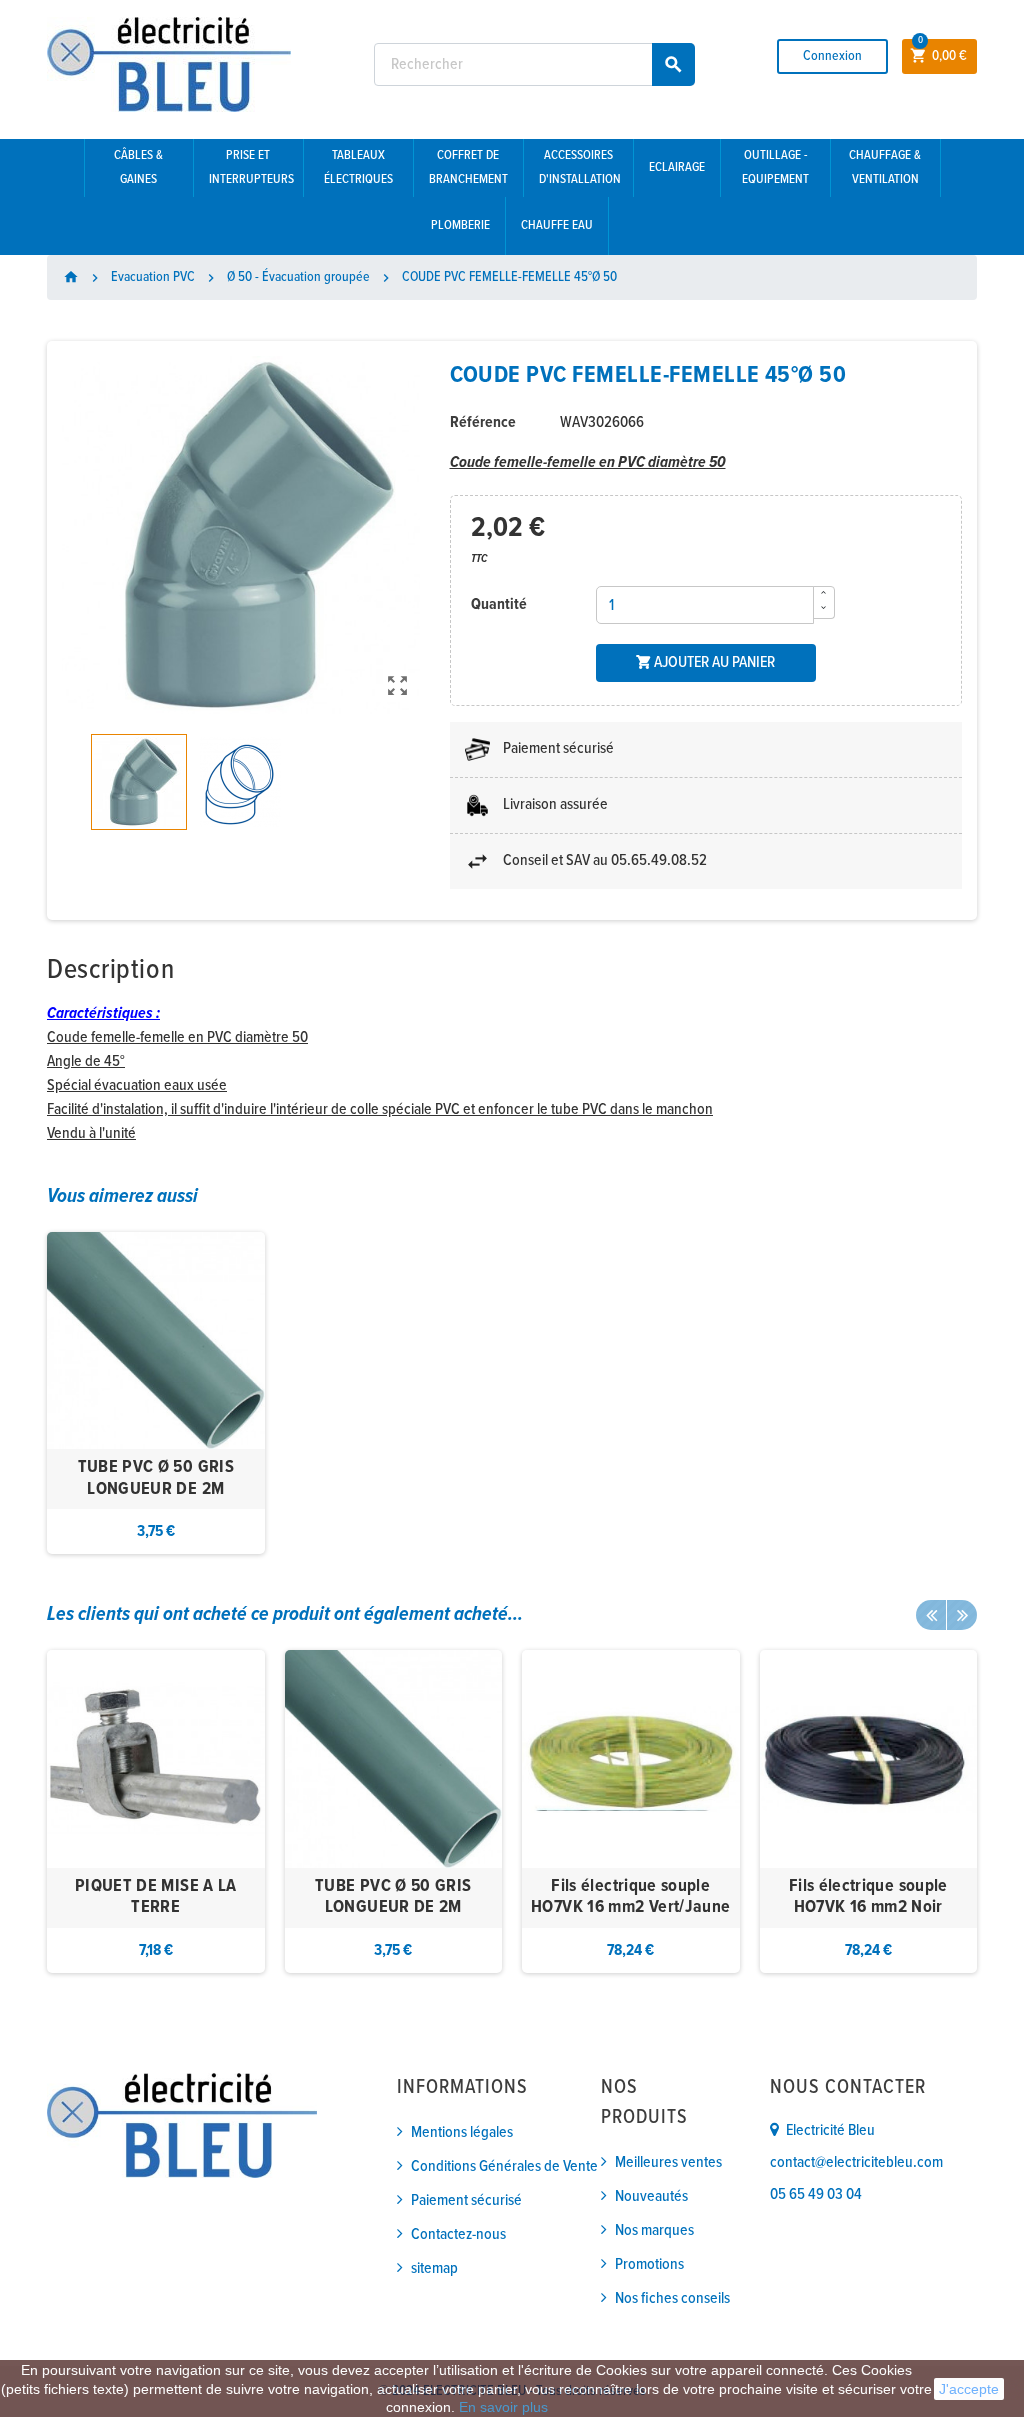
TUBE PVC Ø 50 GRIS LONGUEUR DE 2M (156, 1478)
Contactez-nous (458, 2234)
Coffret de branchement (468, 167)
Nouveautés (651, 2196)
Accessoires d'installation (580, 167)
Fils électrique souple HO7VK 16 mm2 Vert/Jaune (630, 1897)
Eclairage (677, 167)
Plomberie (460, 225)
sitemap (434, 2268)
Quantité (499, 604)
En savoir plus (503, 2407)
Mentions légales (462, 2132)
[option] (156, 1393)
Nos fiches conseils (672, 2298)
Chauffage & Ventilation (885, 167)
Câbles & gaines (138, 167)
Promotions (649, 2264)
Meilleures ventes (668, 2162)
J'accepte (969, 2389)
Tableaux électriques (358, 167)
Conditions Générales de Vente (504, 2166)
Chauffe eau (557, 225)
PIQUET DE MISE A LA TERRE (156, 1897)
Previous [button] (931, 1615)
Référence (483, 422)
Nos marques (654, 2230)
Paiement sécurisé (466, 2200)
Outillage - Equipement (775, 167)
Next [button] (962, 1615)
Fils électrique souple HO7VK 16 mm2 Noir (868, 1897)
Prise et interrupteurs (251, 167)
